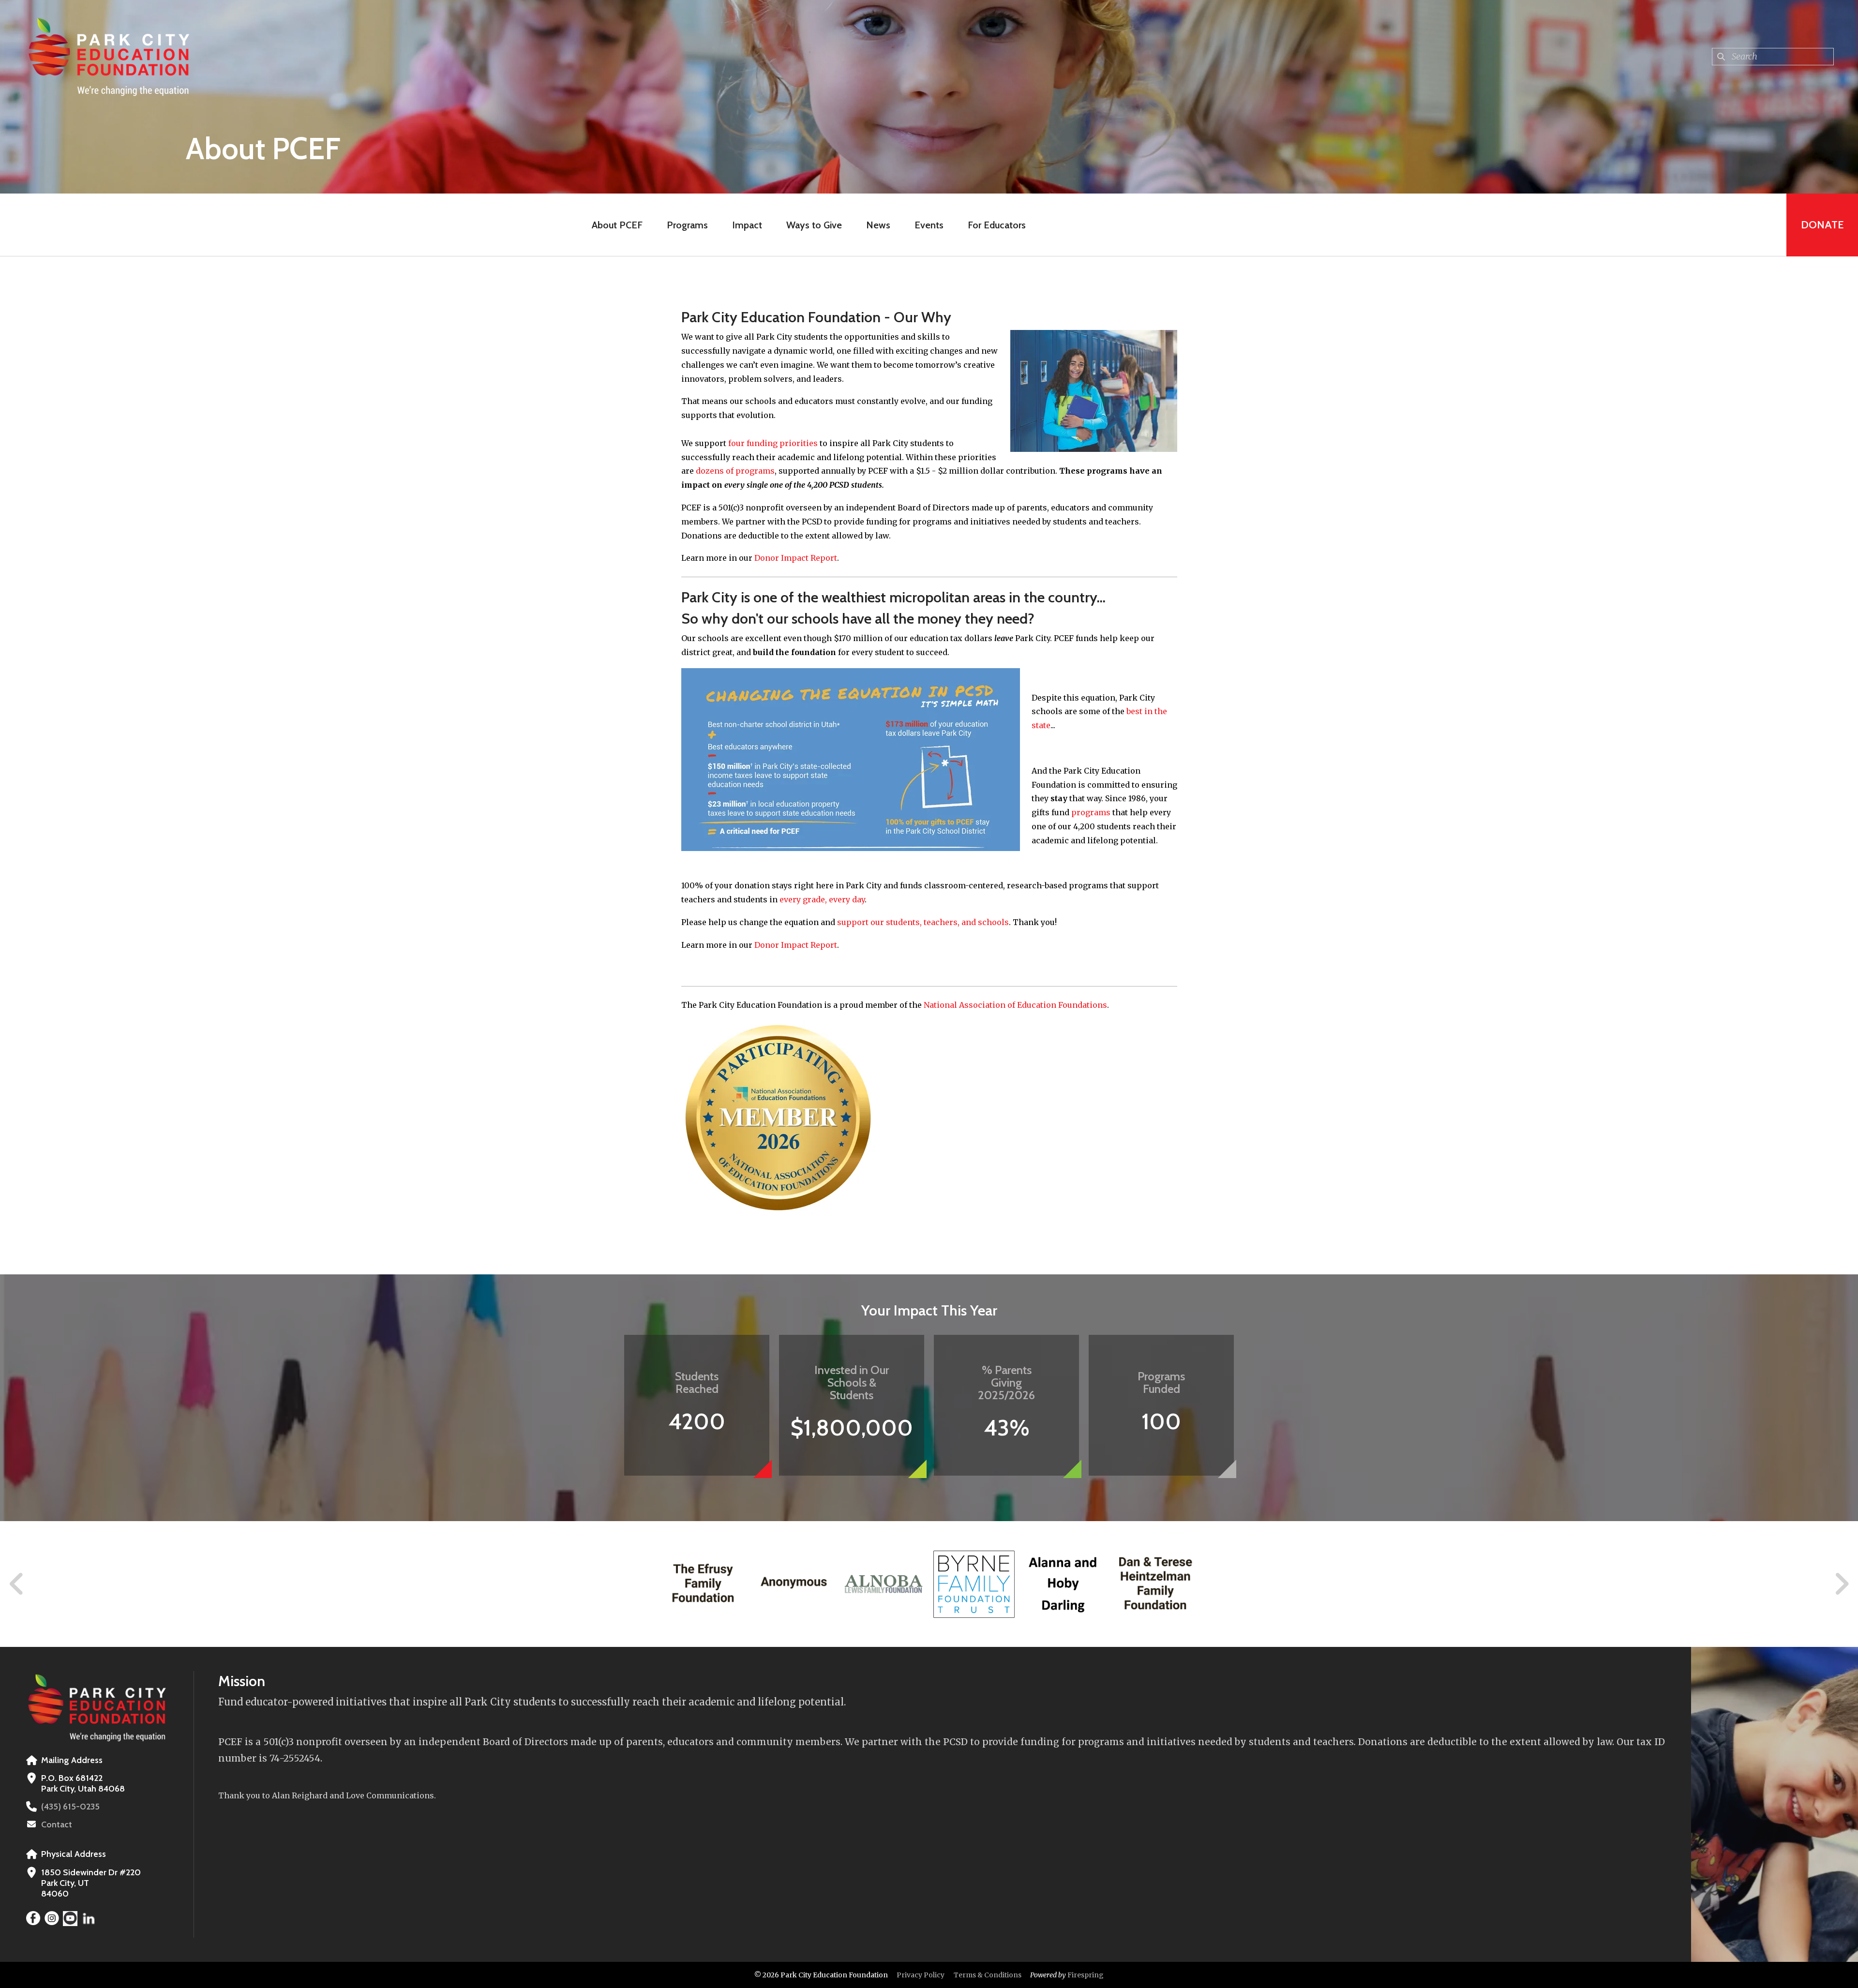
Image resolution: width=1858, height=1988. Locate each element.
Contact (57, 1824)
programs (1091, 812)
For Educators (997, 225)
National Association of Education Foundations (1015, 1005)
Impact (747, 225)
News (878, 225)
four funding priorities (773, 443)
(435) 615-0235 (70, 1807)
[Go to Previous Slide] (17, 1584)
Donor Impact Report (796, 558)
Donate (1822, 225)
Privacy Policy (921, 1975)
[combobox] (1773, 57)
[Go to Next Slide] (1841, 1584)
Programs (687, 225)
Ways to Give (814, 225)
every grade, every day (822, 899)
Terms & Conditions (988, 1975)
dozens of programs (735, 471)
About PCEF (617, 225)
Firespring (1086, 1975)
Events (929, 225)
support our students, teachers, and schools (923, 922)
